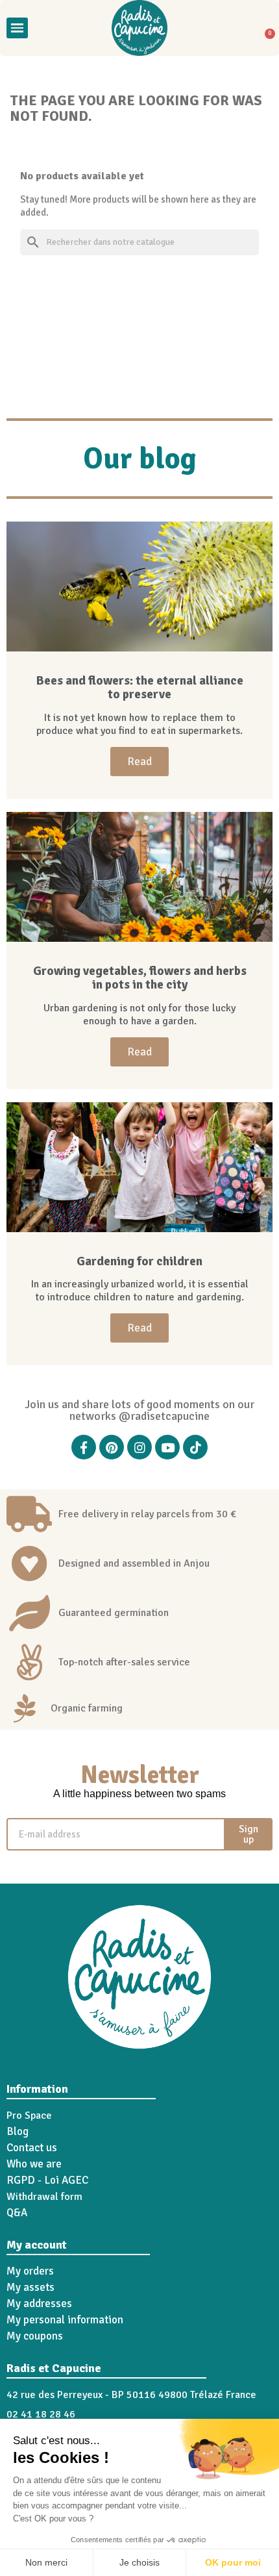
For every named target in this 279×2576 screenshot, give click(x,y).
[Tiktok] (195, 1447)
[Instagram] (139, 1447)
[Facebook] (84, 1447)
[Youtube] (167, 1447)
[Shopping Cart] (265, 28)
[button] (46, 28)
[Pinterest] (112, 1447)
